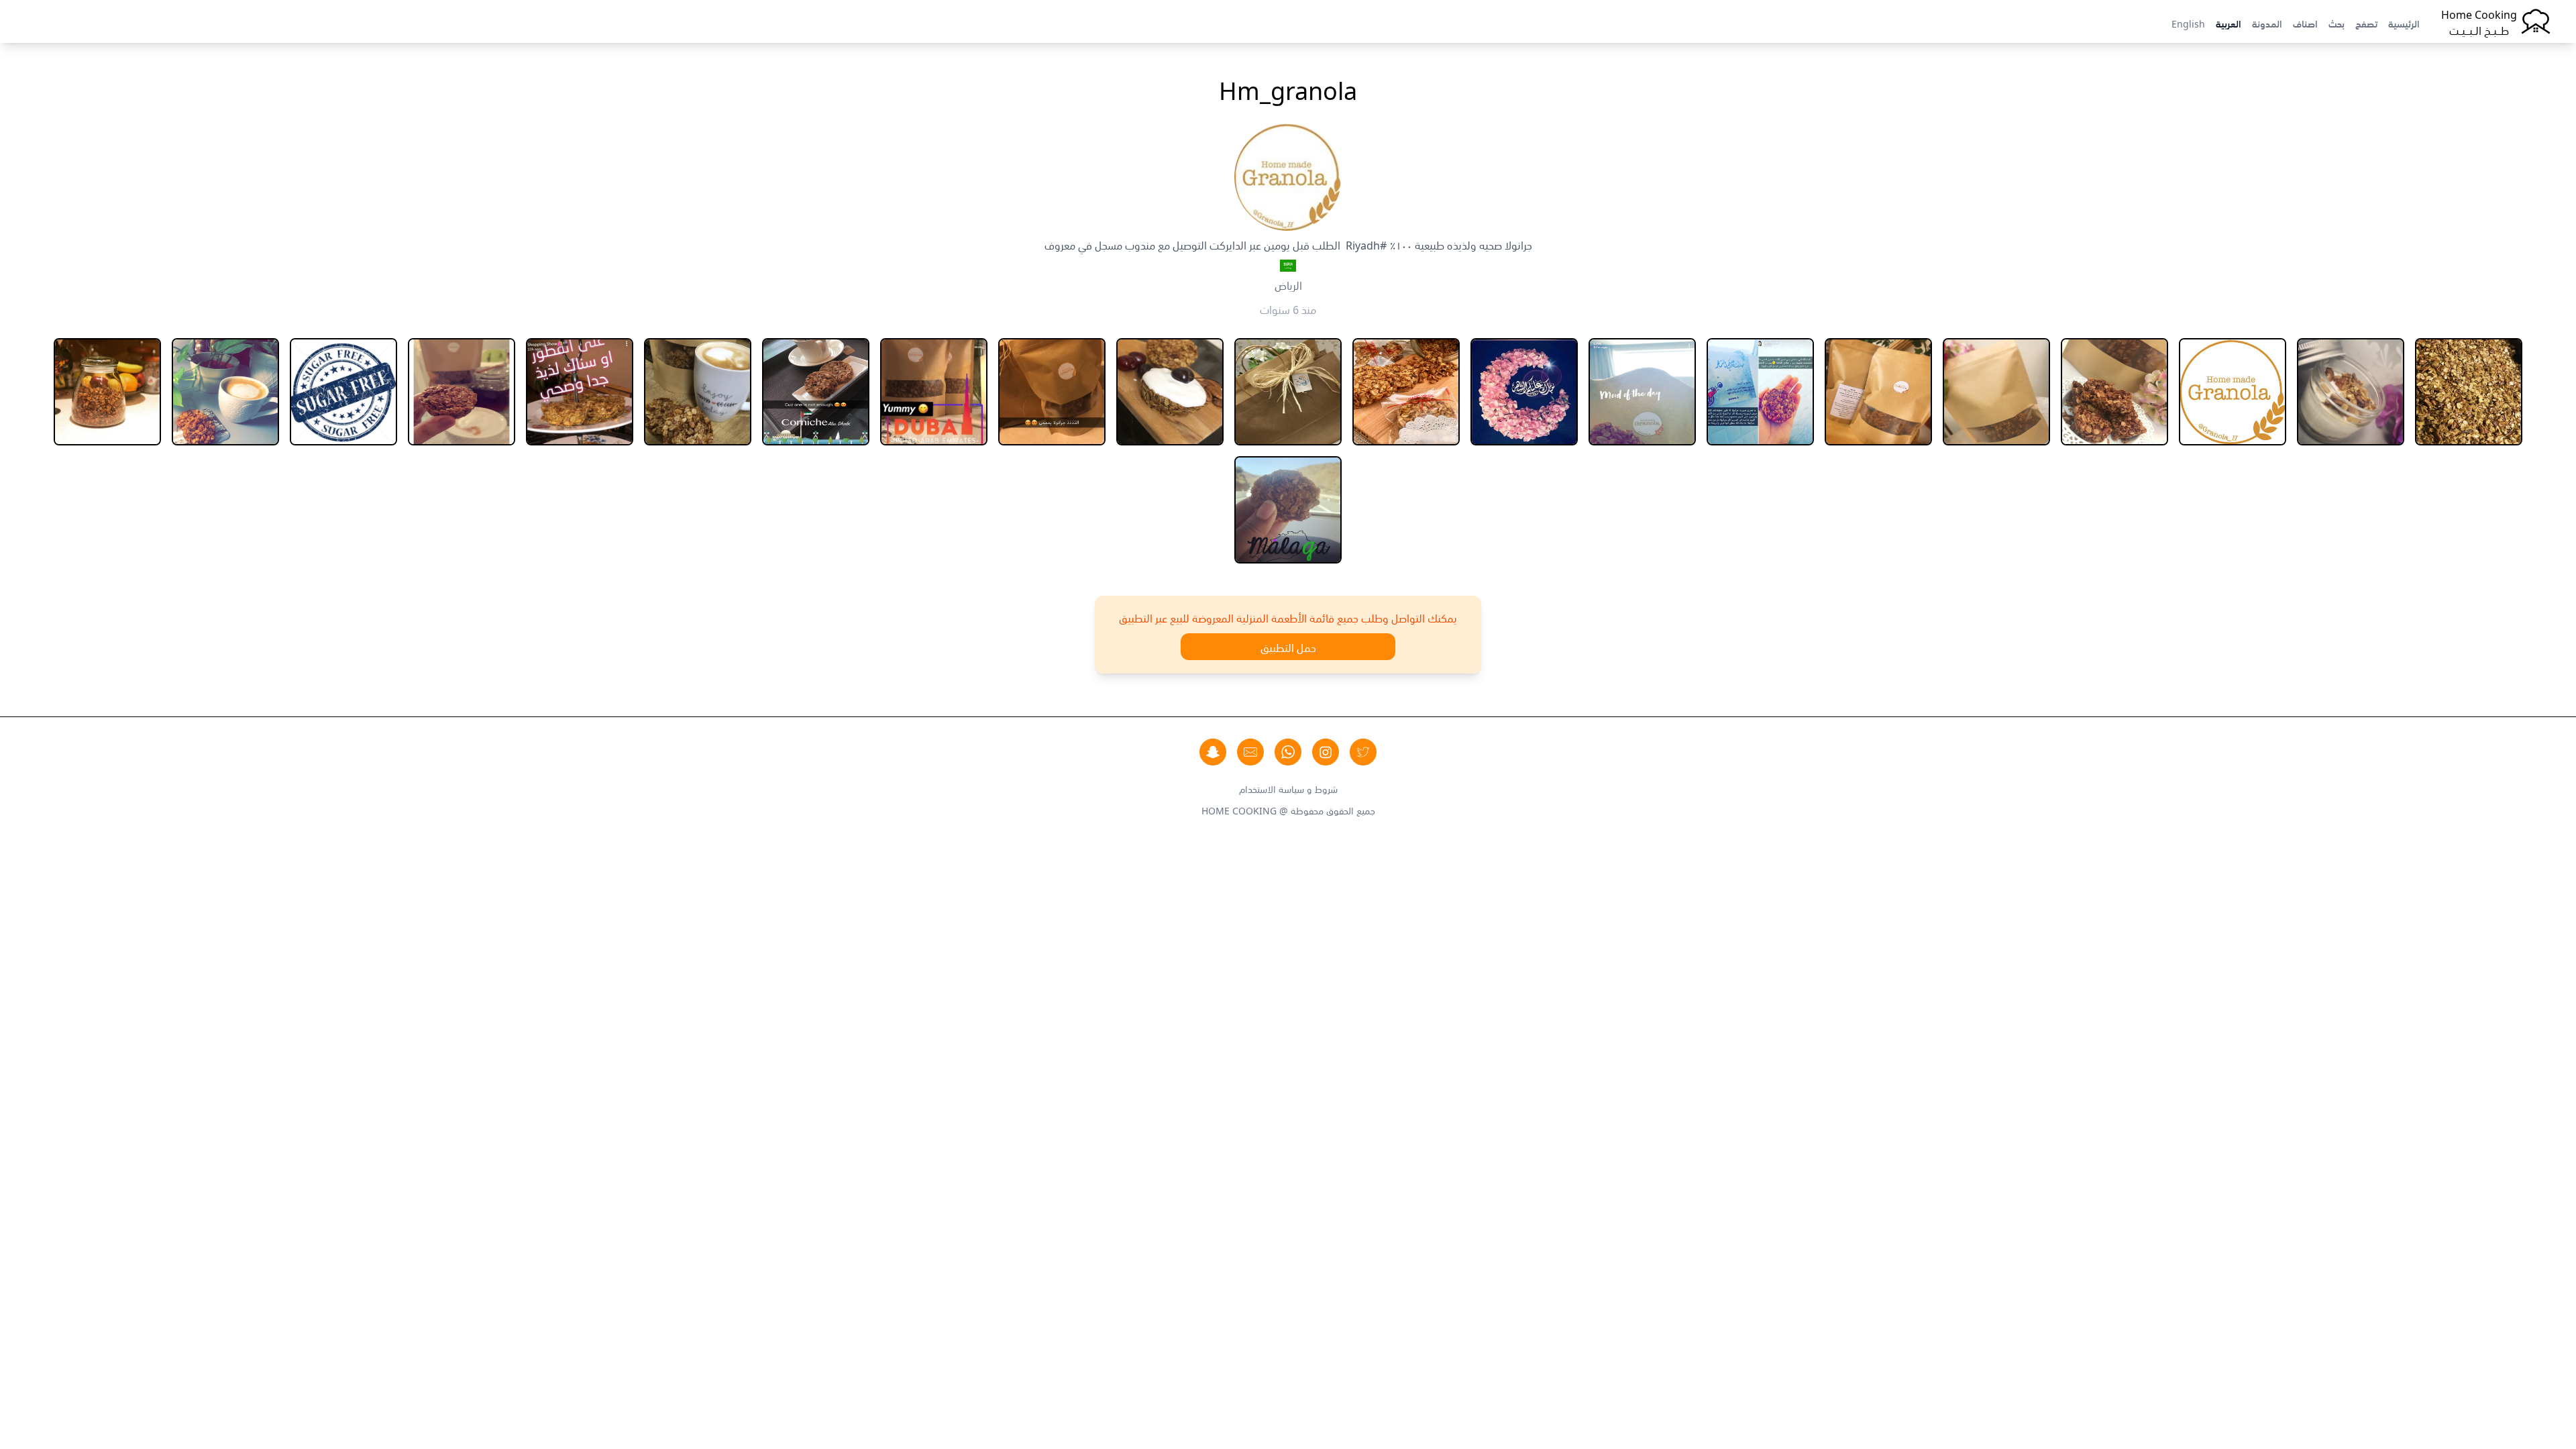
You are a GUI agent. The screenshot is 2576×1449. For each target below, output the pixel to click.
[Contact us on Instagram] (1326, 752)
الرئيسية (2404, 23)
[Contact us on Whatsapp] (1288, 752)
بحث (2337, 23)
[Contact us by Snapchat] (1213, 752)
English (2188, 23)
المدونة (2267, 23)
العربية (2229, 23)
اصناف (2305, 23)
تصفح (2366, 23)
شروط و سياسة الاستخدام (1288, 788)
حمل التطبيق (1288, 647)
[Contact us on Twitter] (1363, 752)
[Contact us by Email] (1250, 752)
